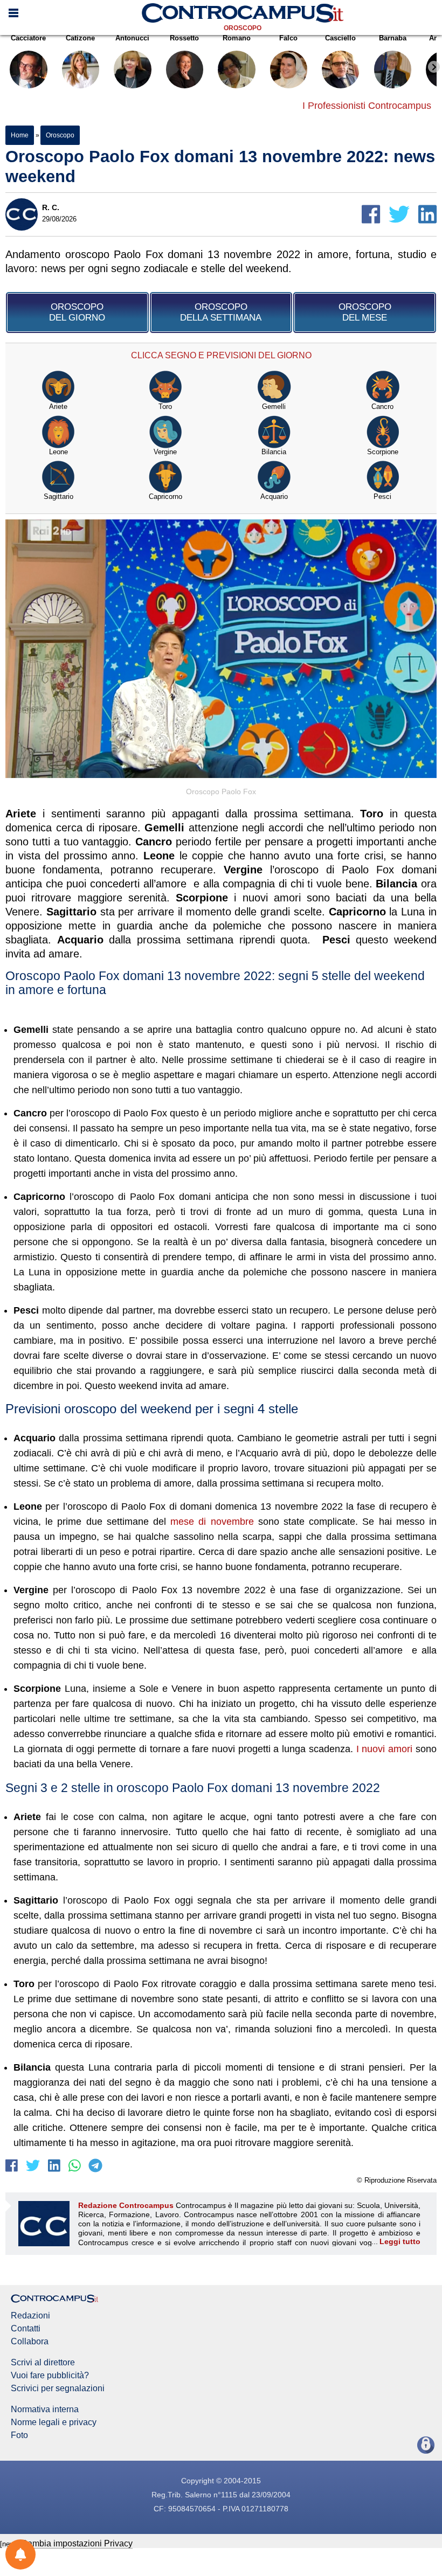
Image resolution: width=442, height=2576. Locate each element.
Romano (237, 38)
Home (20, 135)
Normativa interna (45, 2410)
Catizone (80, 38)
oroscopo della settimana (221, 312)
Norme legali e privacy (54, 2422)
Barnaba (393, 38)
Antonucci (132, 38)
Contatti (26, 2329)
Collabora (30, 2342)
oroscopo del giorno (77, 312)
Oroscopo (243, 28)
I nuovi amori (385, 1749)
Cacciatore (28, 38)
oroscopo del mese (365, 312)
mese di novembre (212, 1522)
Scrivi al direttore (43, 2363)
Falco (288, 38)
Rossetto (184, 38)
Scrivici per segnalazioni (58, 2388)
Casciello (340, 38)
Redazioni (30, 2316)
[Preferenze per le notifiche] (20, 2554)
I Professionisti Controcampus (367, 106)
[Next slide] (434, 67)
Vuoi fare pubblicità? (50, 2376)
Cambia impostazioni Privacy (77, 2543)
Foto (19, 2435)
